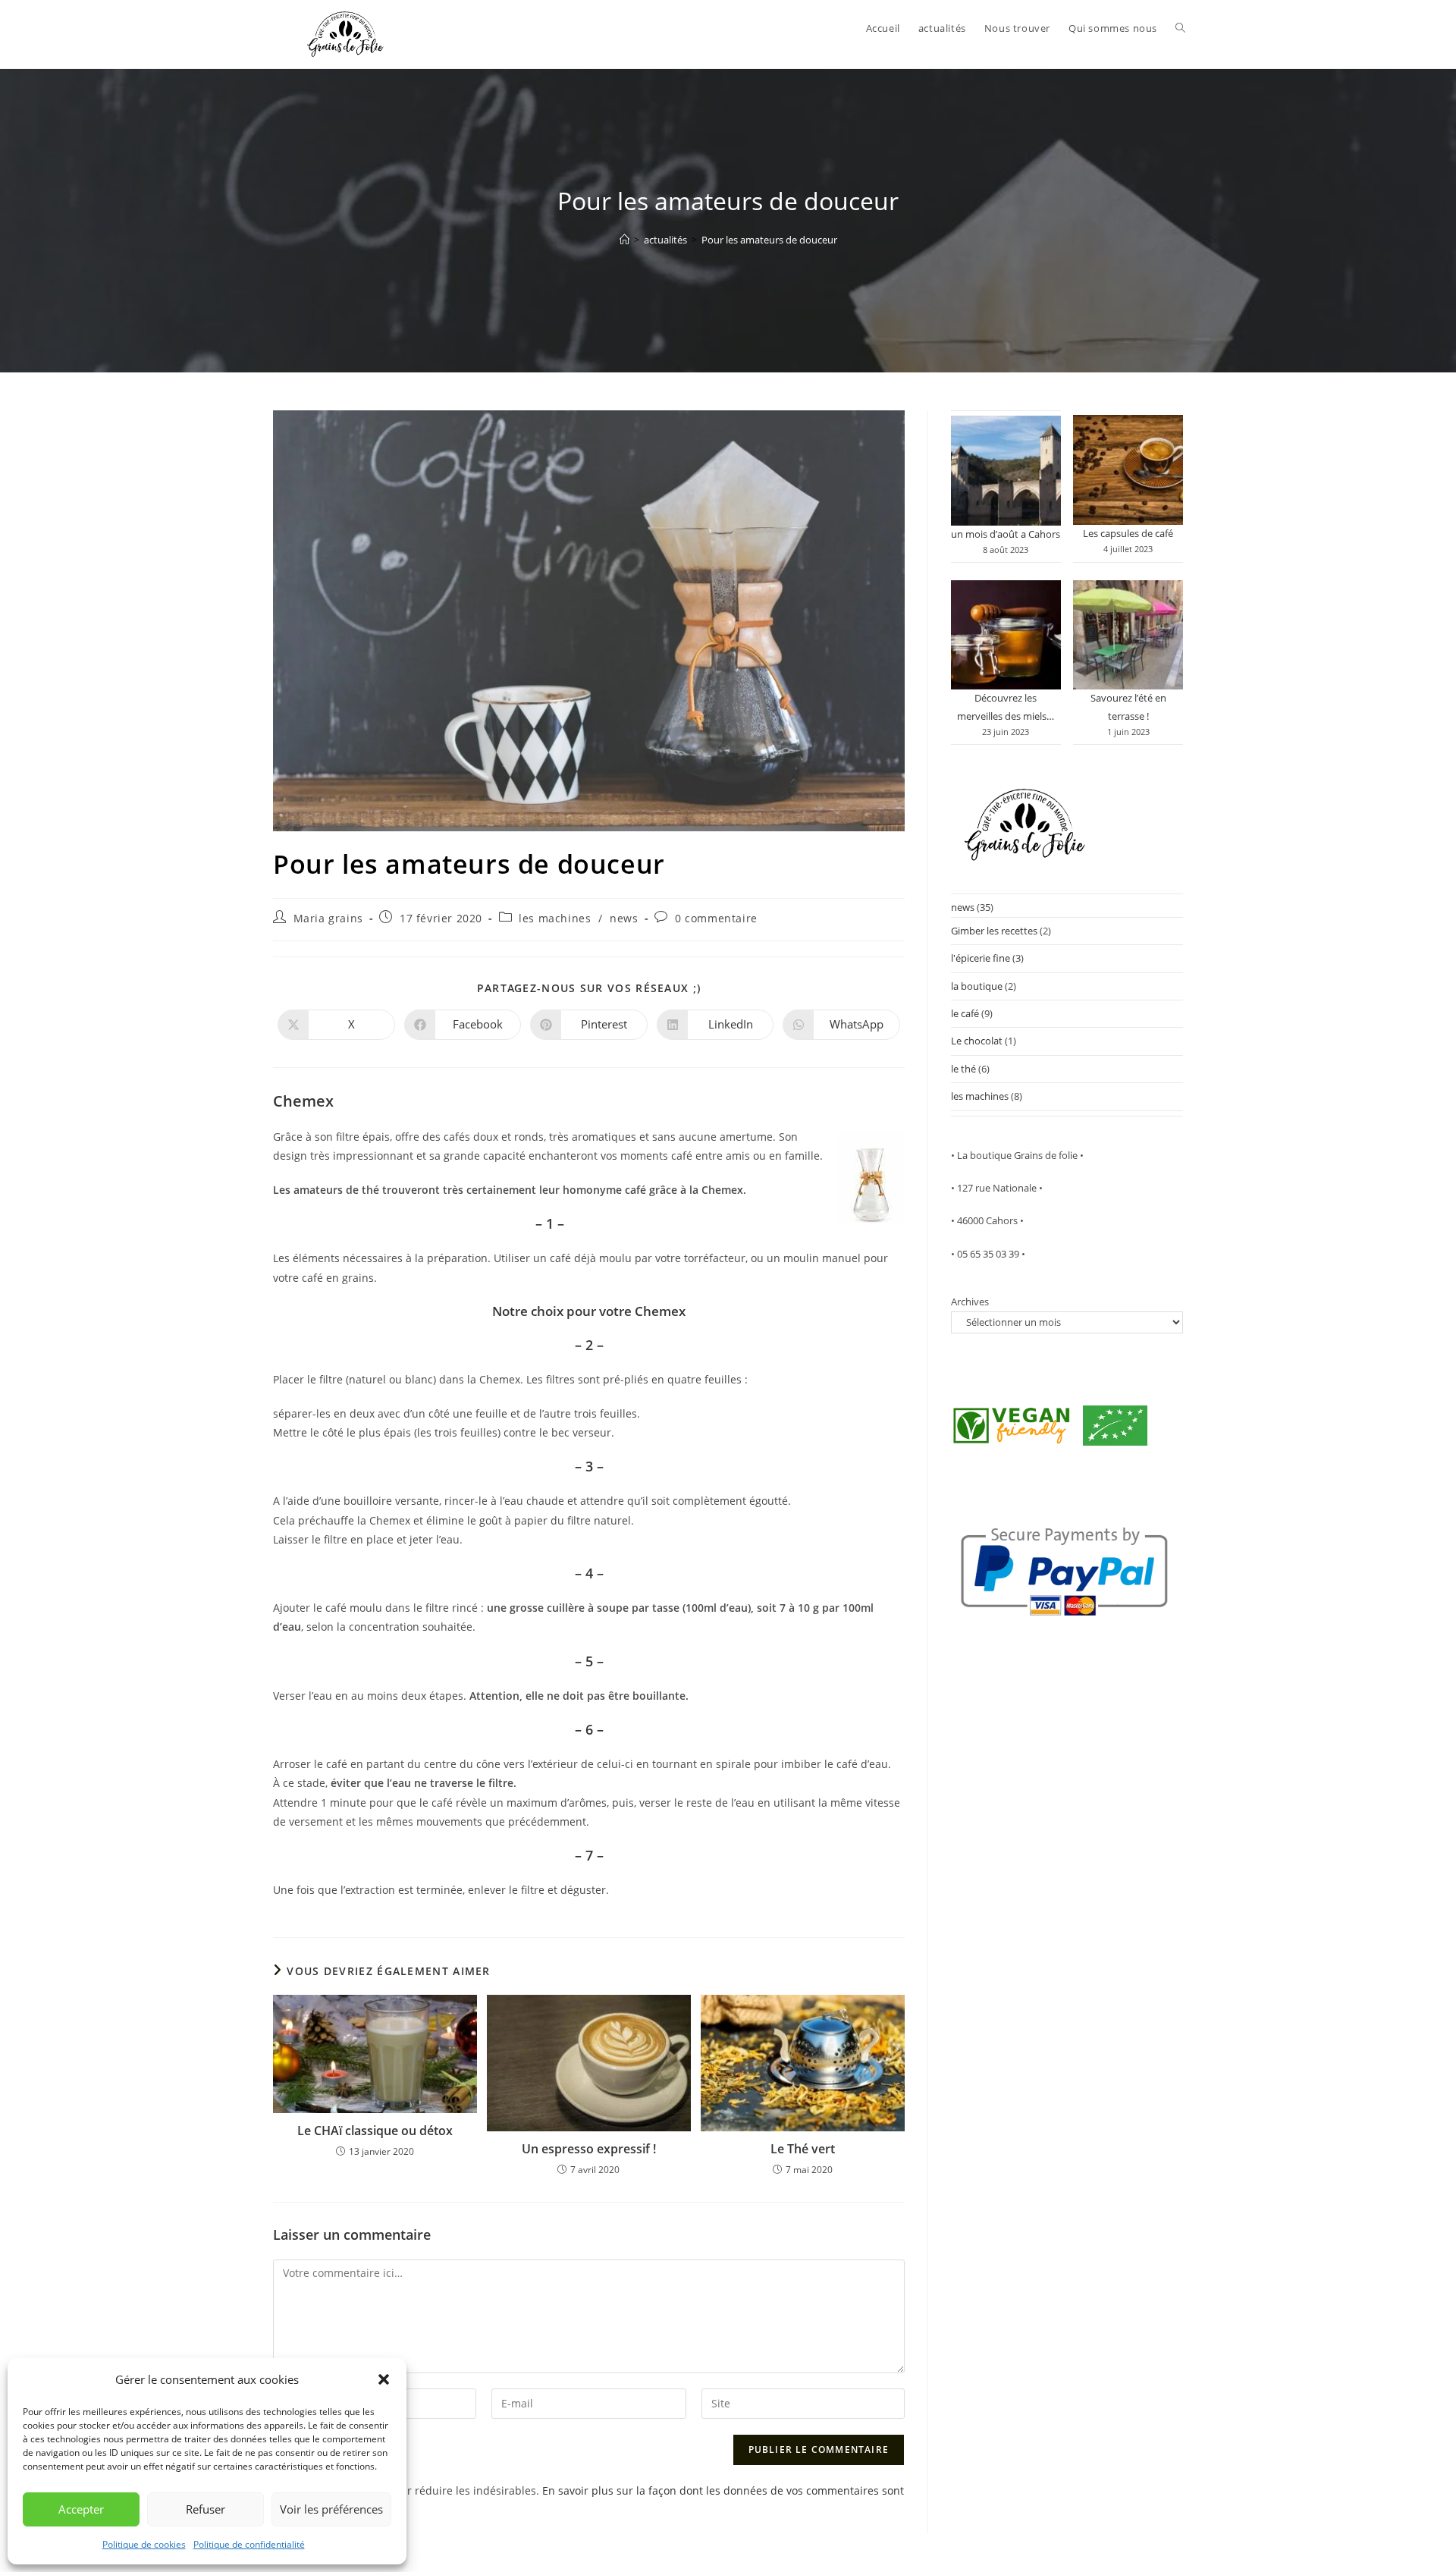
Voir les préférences (331, 2509)
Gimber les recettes (994, 931)
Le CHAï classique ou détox (375, 2131)
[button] (384, 2379)
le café (965, 1013)
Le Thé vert (803, 2149)
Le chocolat (977, 1041)
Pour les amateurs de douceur (769, 240)
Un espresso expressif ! (589, 2149)
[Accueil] (624, 240)
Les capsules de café (1128, 533)
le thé (963, 1069)
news (624, 918)
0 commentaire (716, 918)
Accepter (81, 2509)
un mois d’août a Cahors (1006, 534)
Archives (970, 1302)
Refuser (206, 2509)
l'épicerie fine (981, 958)
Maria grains (328, 918)
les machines (555, 918)
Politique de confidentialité (249, 2544)
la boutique (977, 986)
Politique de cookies (144, 2544)
